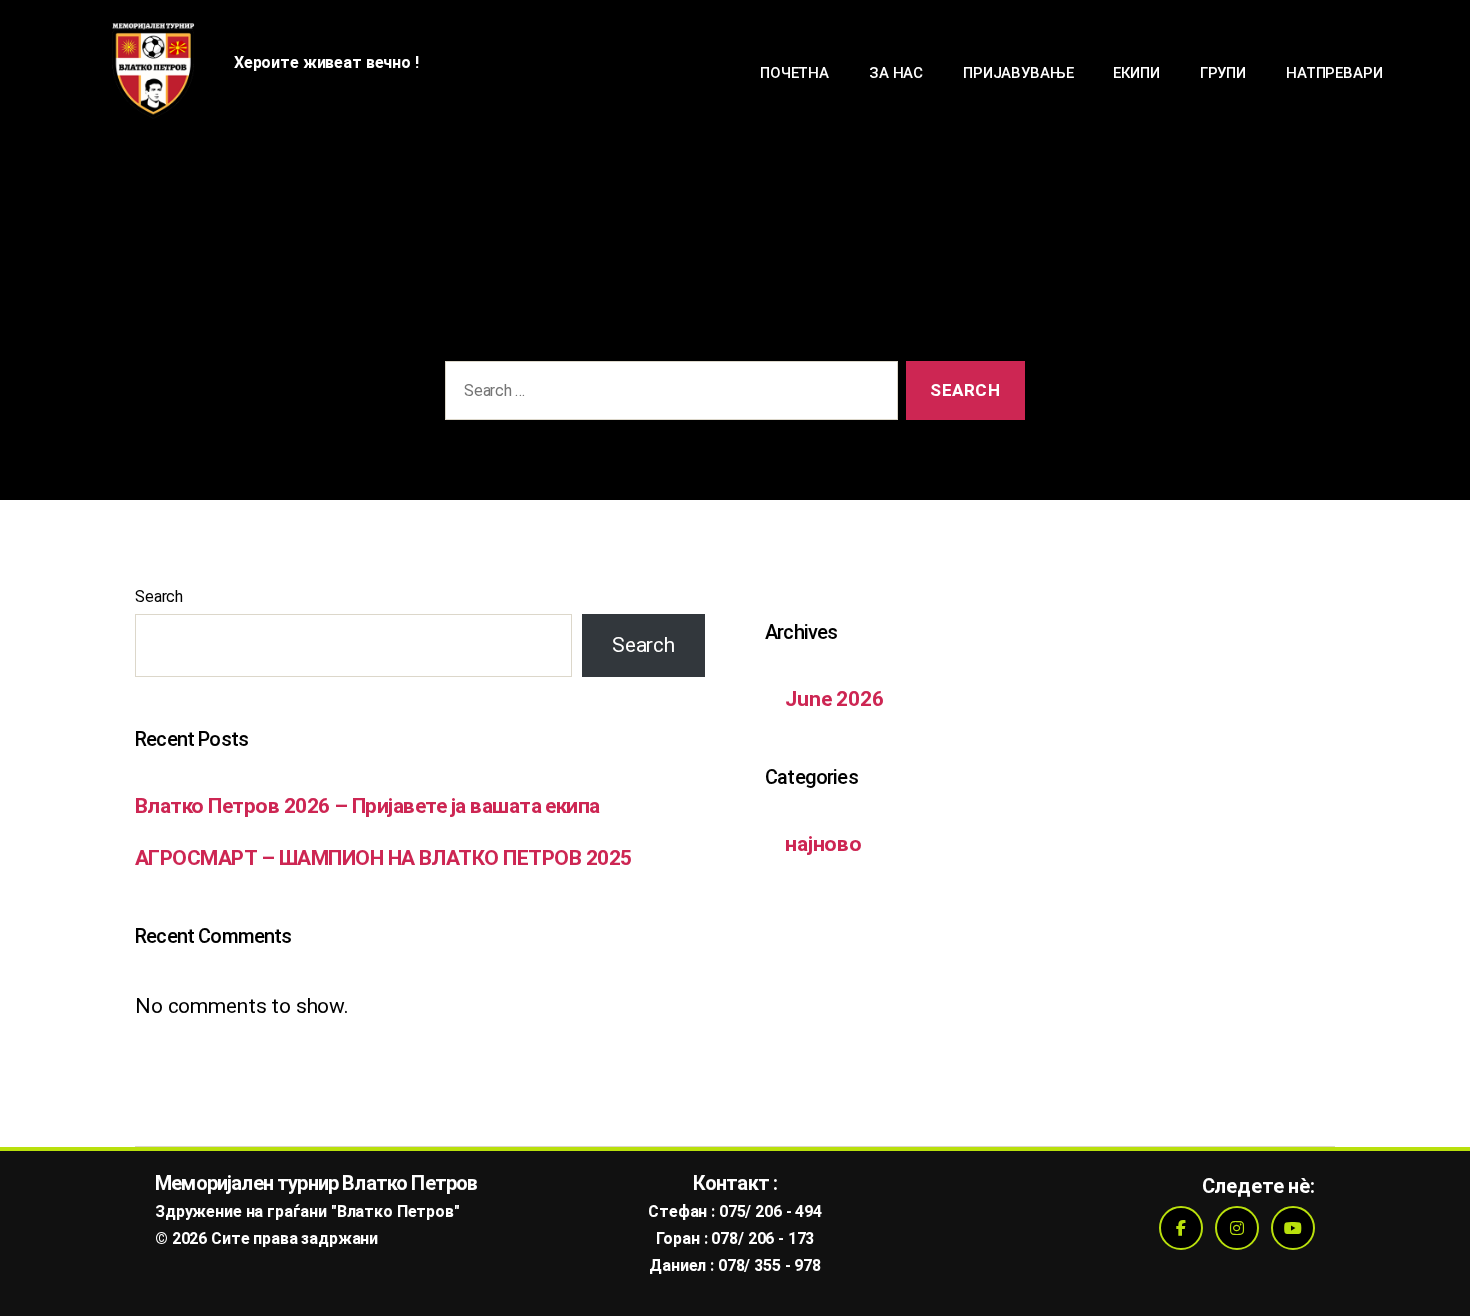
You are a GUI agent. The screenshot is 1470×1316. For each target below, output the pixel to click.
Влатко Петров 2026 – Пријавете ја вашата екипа (367, 806)
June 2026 (834, 699)
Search (159, 596)
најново (823, 844)
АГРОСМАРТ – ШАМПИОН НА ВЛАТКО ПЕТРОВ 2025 (383, 858)
